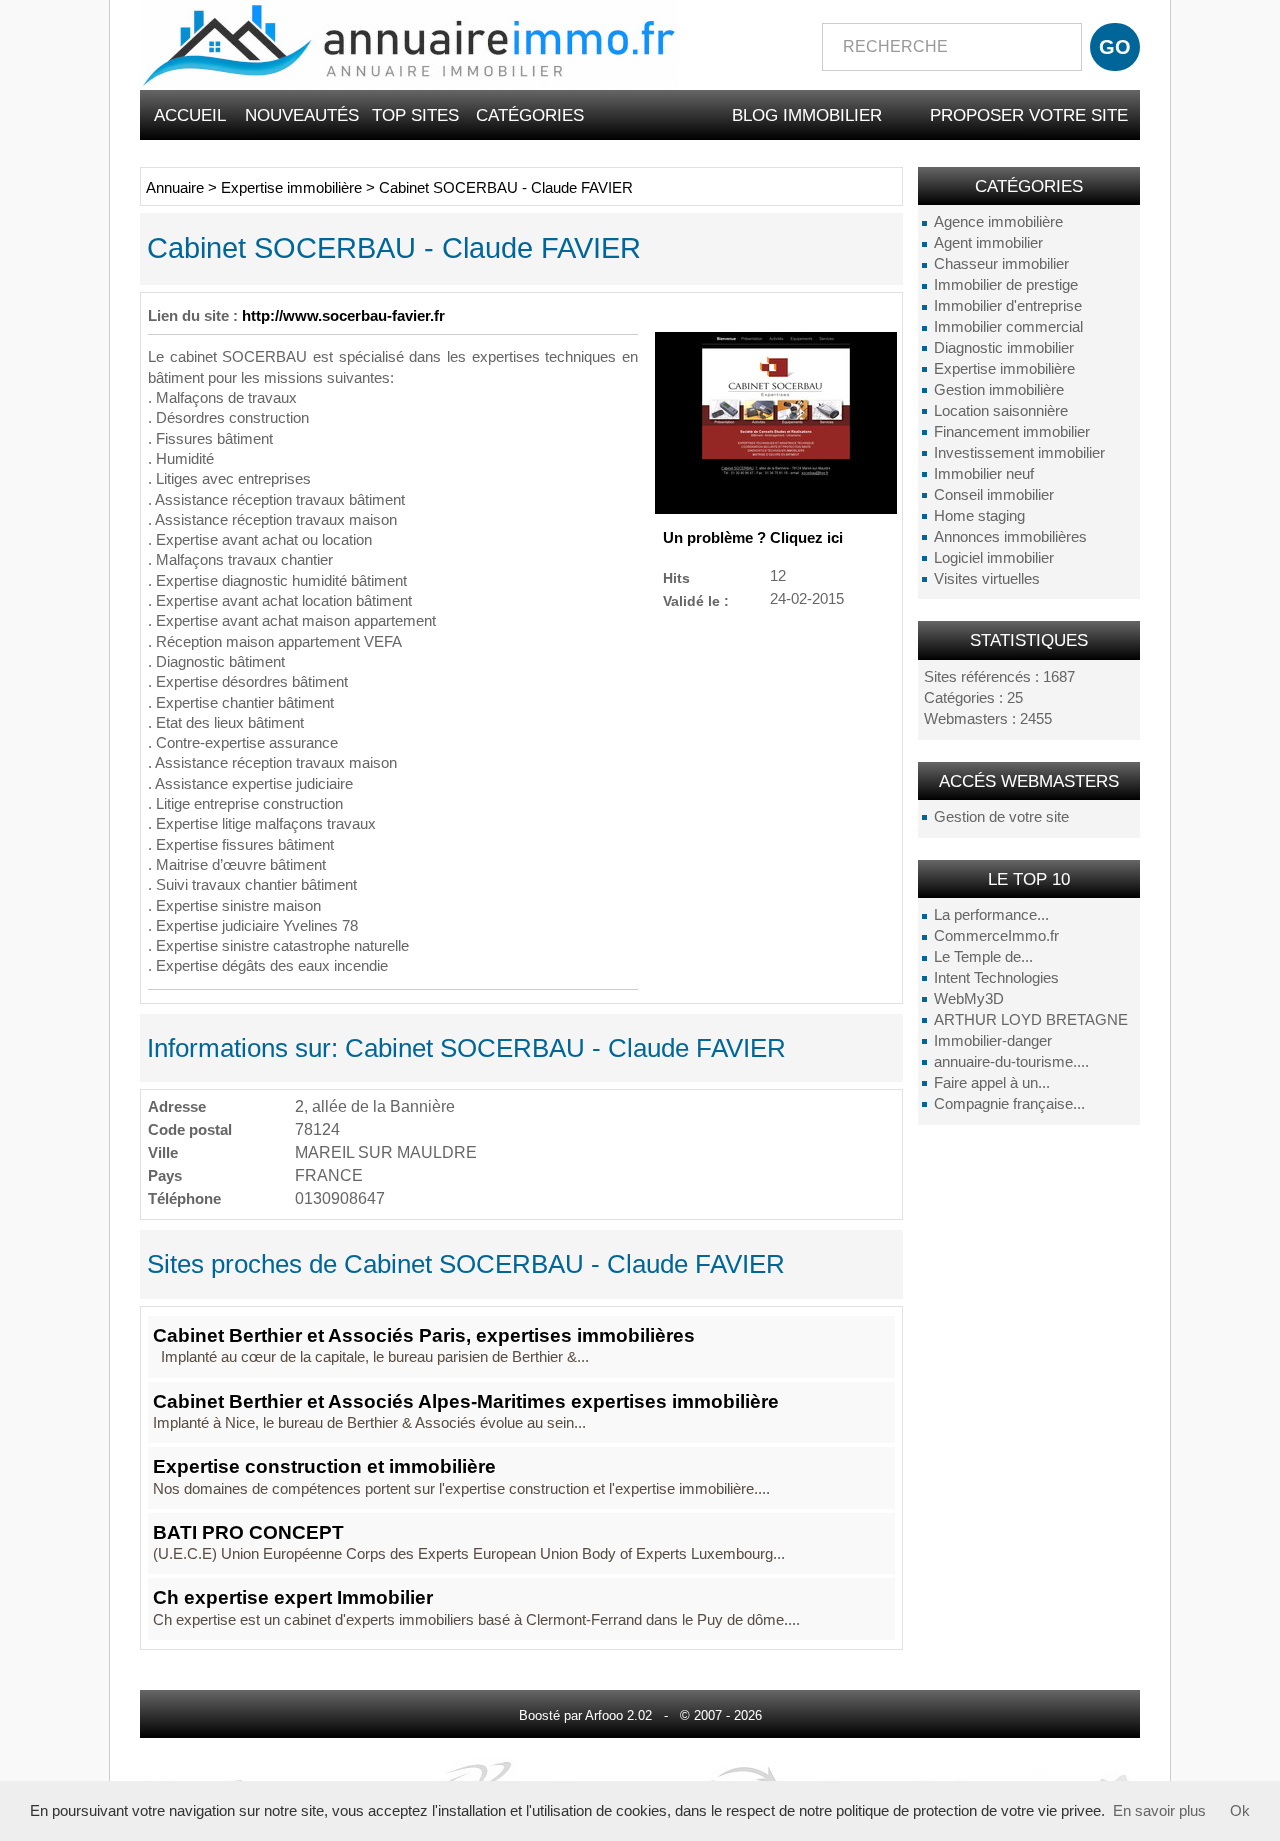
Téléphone (184, 1198)
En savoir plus (1159, 1811)
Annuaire (175, 188)
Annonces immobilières (1010, 537)
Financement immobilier (1012, 432)
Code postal (190, 1129)
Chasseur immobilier (1001, 264)
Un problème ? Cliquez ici (753, 538)
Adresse (177, 1106)
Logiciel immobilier (994, 558)
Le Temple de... (983, 957)
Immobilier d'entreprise (1008, 306)
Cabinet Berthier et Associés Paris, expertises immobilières (424, 1335)
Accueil (190, 115)
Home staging (979, 516)
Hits (676, 577)
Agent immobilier (988, 243)
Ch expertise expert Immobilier (293, 1597)
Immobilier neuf (984, 474)
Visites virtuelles (987, 579)
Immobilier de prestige (1006, 285)
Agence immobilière (998, 222)
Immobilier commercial (1008, 327)
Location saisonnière (1001, 411)
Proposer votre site (1029, 115)
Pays (165, 1175)
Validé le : (696, 600)
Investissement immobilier (1019, 453)
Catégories (530, 115)
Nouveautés (302, 115)
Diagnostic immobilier (1004, 348)
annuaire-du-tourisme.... (1011, 1062)
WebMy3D (969, 999)
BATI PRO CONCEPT (248, 1532)
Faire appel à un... (992, 1083)
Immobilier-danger (993, 1041)
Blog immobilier (807, 115)
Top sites (415, 115)
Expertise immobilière (1004, 369)
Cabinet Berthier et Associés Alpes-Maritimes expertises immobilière (466, 1401)
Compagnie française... (1009, 1104)
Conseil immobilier (994, 495)
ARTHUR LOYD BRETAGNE (1031, 1020)
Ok (1240, 1811)
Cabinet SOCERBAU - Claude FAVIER (506, 188)
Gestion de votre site (1001, 817)
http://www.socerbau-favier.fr (343, 316)
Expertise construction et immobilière (324, 1466)
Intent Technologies (996, 978)
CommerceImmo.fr (996, 936)
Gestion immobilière (999, 390)
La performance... (991, 915)
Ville (163, 1152)
